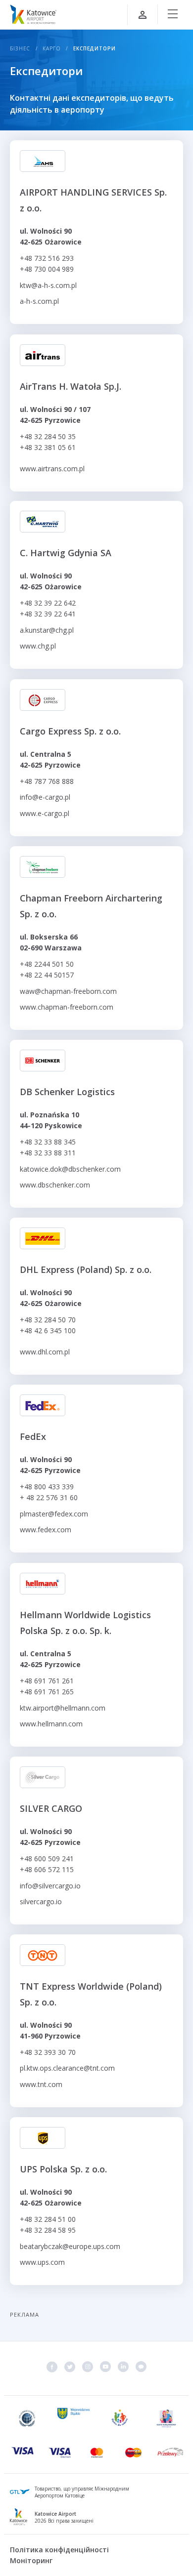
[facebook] (52, 2367)
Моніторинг (31, 2560)
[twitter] (70, 2367)
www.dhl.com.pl (45, 1352)
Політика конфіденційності (59, 2550)
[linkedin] (123, 2367)
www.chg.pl (38, 646)
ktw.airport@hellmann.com (63, 1707)
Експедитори (95, 48)
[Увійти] (143, 15)
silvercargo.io (41, 1901)
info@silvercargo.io (50, 1886)
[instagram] (88, 2367)
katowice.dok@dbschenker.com (70, 1169)
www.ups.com (42, 2262)
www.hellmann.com (51, 1724)
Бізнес (20, 48)
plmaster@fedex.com (54, 1514)
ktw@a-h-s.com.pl (48, 285)
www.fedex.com (46, 1530)
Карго (52, 48)
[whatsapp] (141, 2367)
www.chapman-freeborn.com (67, 1007)
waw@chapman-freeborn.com (68, 991)
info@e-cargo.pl (45, 797)
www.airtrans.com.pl (52, 468)
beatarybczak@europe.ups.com (70, 2246)
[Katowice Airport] (33, 14)
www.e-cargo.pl (45, 813)
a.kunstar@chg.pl (47, 630)
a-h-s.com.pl (39, 301)
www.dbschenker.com (55, 1185)
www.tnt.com (41, 2084)
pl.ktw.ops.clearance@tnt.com (67, 2068)
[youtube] (105, 2367)
